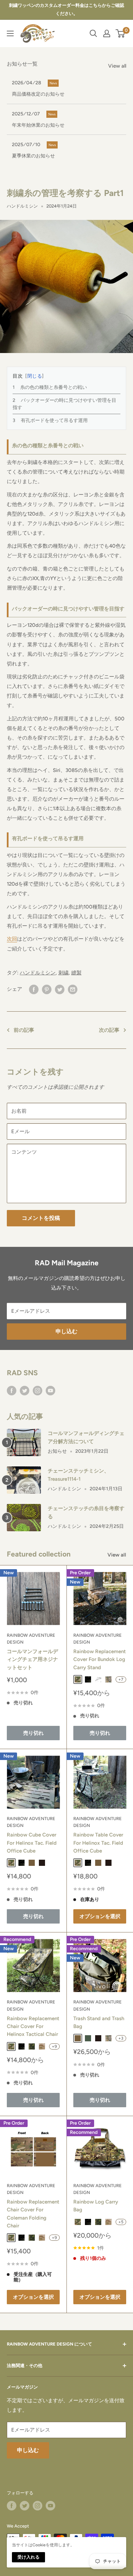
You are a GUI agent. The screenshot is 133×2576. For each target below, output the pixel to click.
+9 (54, 2046)
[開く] (93, 33)
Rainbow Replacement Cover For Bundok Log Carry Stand (100, 1659)
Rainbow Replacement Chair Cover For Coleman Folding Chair (33, 2214)
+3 (121, 2038)
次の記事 (109, 1030)
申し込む (66, 1331)
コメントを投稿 (41, 1218)
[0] (121, 33)
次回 (12, 939)
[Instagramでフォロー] (38, 1390)
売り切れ (33, 1733)
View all (117, 66)
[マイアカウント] (107, 33)
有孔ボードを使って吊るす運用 (54, 420)
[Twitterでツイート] (60, 989)
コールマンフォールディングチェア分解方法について (86, 1437)
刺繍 (63, 973)
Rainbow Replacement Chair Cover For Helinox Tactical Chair (33, 2026)
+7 (121, 1679)
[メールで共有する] (73, 989)
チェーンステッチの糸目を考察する (86, 1512)
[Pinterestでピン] (47, 989)
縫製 (76, 973)
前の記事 (24, 1030)
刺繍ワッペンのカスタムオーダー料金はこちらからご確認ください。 (66, 9)
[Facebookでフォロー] (12, 1390)
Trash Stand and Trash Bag (99, 2022)
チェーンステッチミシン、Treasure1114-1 (78, 1475)
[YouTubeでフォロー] (50, 1390)
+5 (121, 2222)
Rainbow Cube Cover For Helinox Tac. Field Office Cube (32, 1843)
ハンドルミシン (22, 206)
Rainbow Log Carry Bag (96, 2206)
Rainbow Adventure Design (31, 1639)
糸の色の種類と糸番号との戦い (54, 387)
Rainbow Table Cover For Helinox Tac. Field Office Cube (98, 1843)
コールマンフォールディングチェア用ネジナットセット (32, 1659)
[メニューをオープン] (10, 33)
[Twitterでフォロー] (25, 1390)
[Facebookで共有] (34, 989)
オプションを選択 (100, 1916)
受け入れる (28, 2557)
